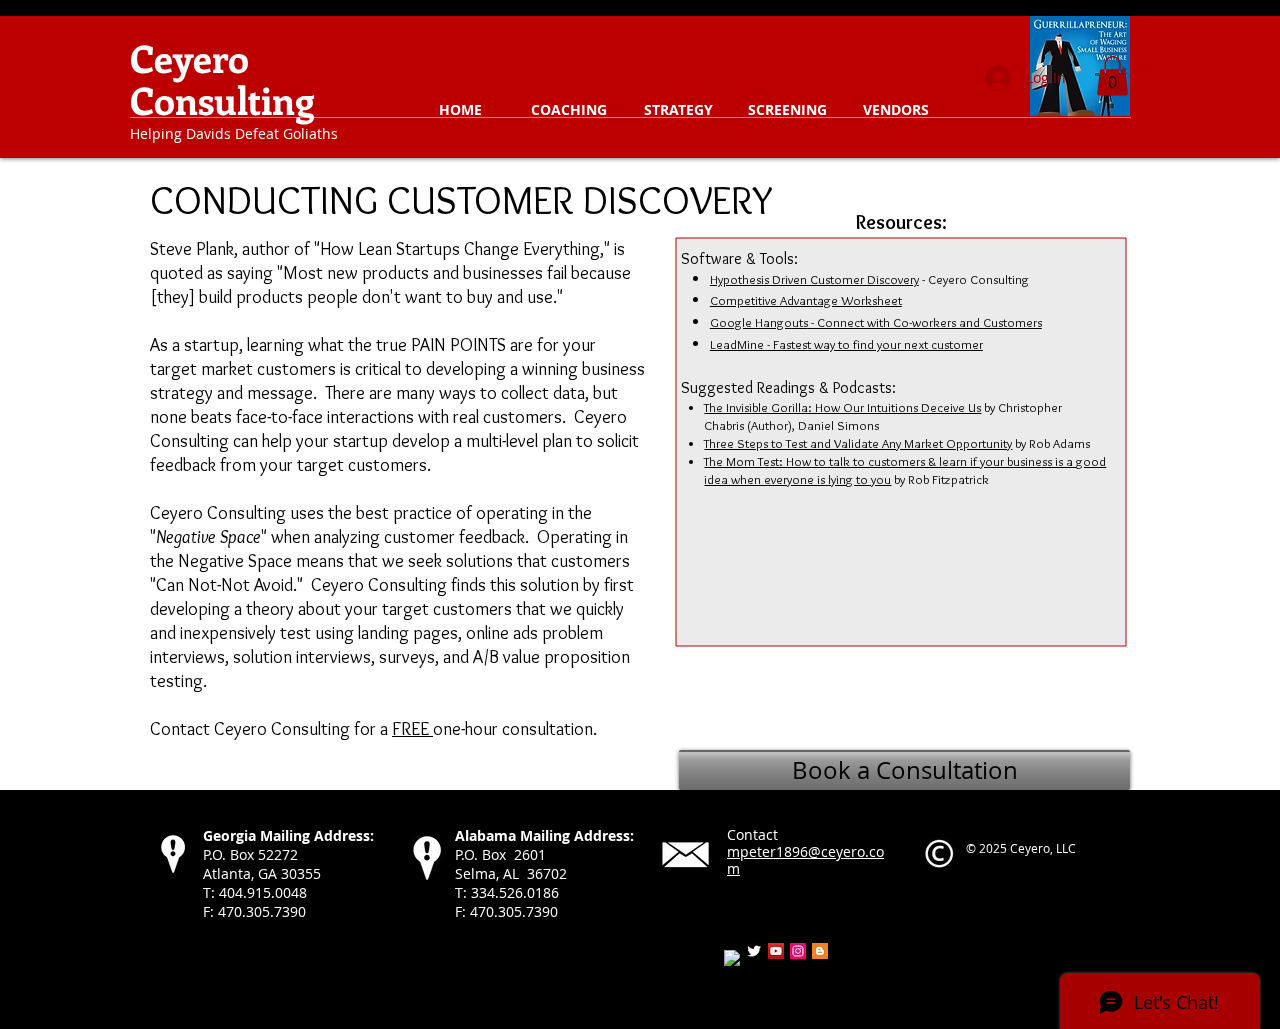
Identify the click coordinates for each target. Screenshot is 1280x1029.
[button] (569, 110)
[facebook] (732, 958)
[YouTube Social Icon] (776, 951)
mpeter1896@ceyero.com (805, 860)
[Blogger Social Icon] (820, 951)
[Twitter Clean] (754, 951)
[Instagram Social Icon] (798, 951)
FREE (412, 729)
